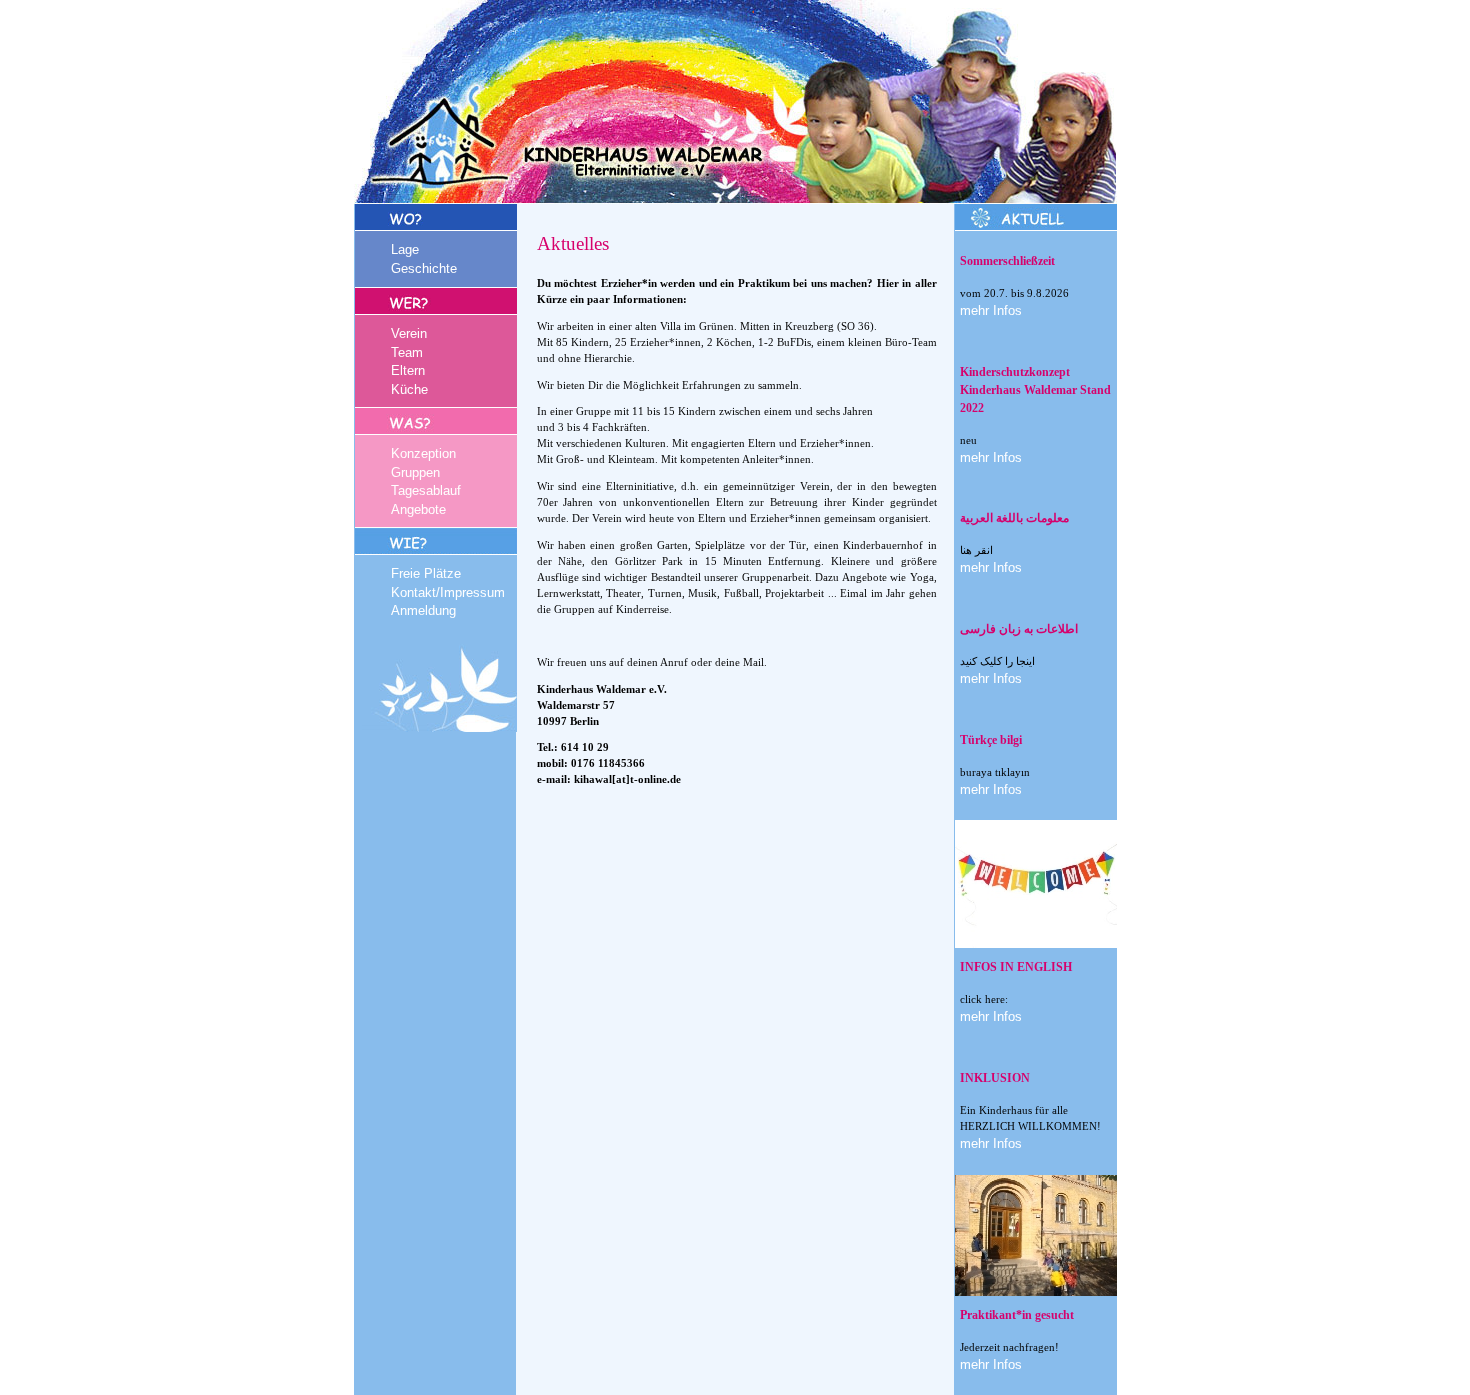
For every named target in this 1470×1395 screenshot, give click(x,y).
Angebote (418, 509)
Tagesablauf (426, 490)
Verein (409, 333)
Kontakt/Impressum (448, 592)
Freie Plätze (426, 573)
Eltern (408, 370)
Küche (409, 389)
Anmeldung (423, 610)
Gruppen (415, 472)
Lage (405, 249)
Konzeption (423, 453)
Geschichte (424, 268)
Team (407, 352)
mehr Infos (991, 310)
